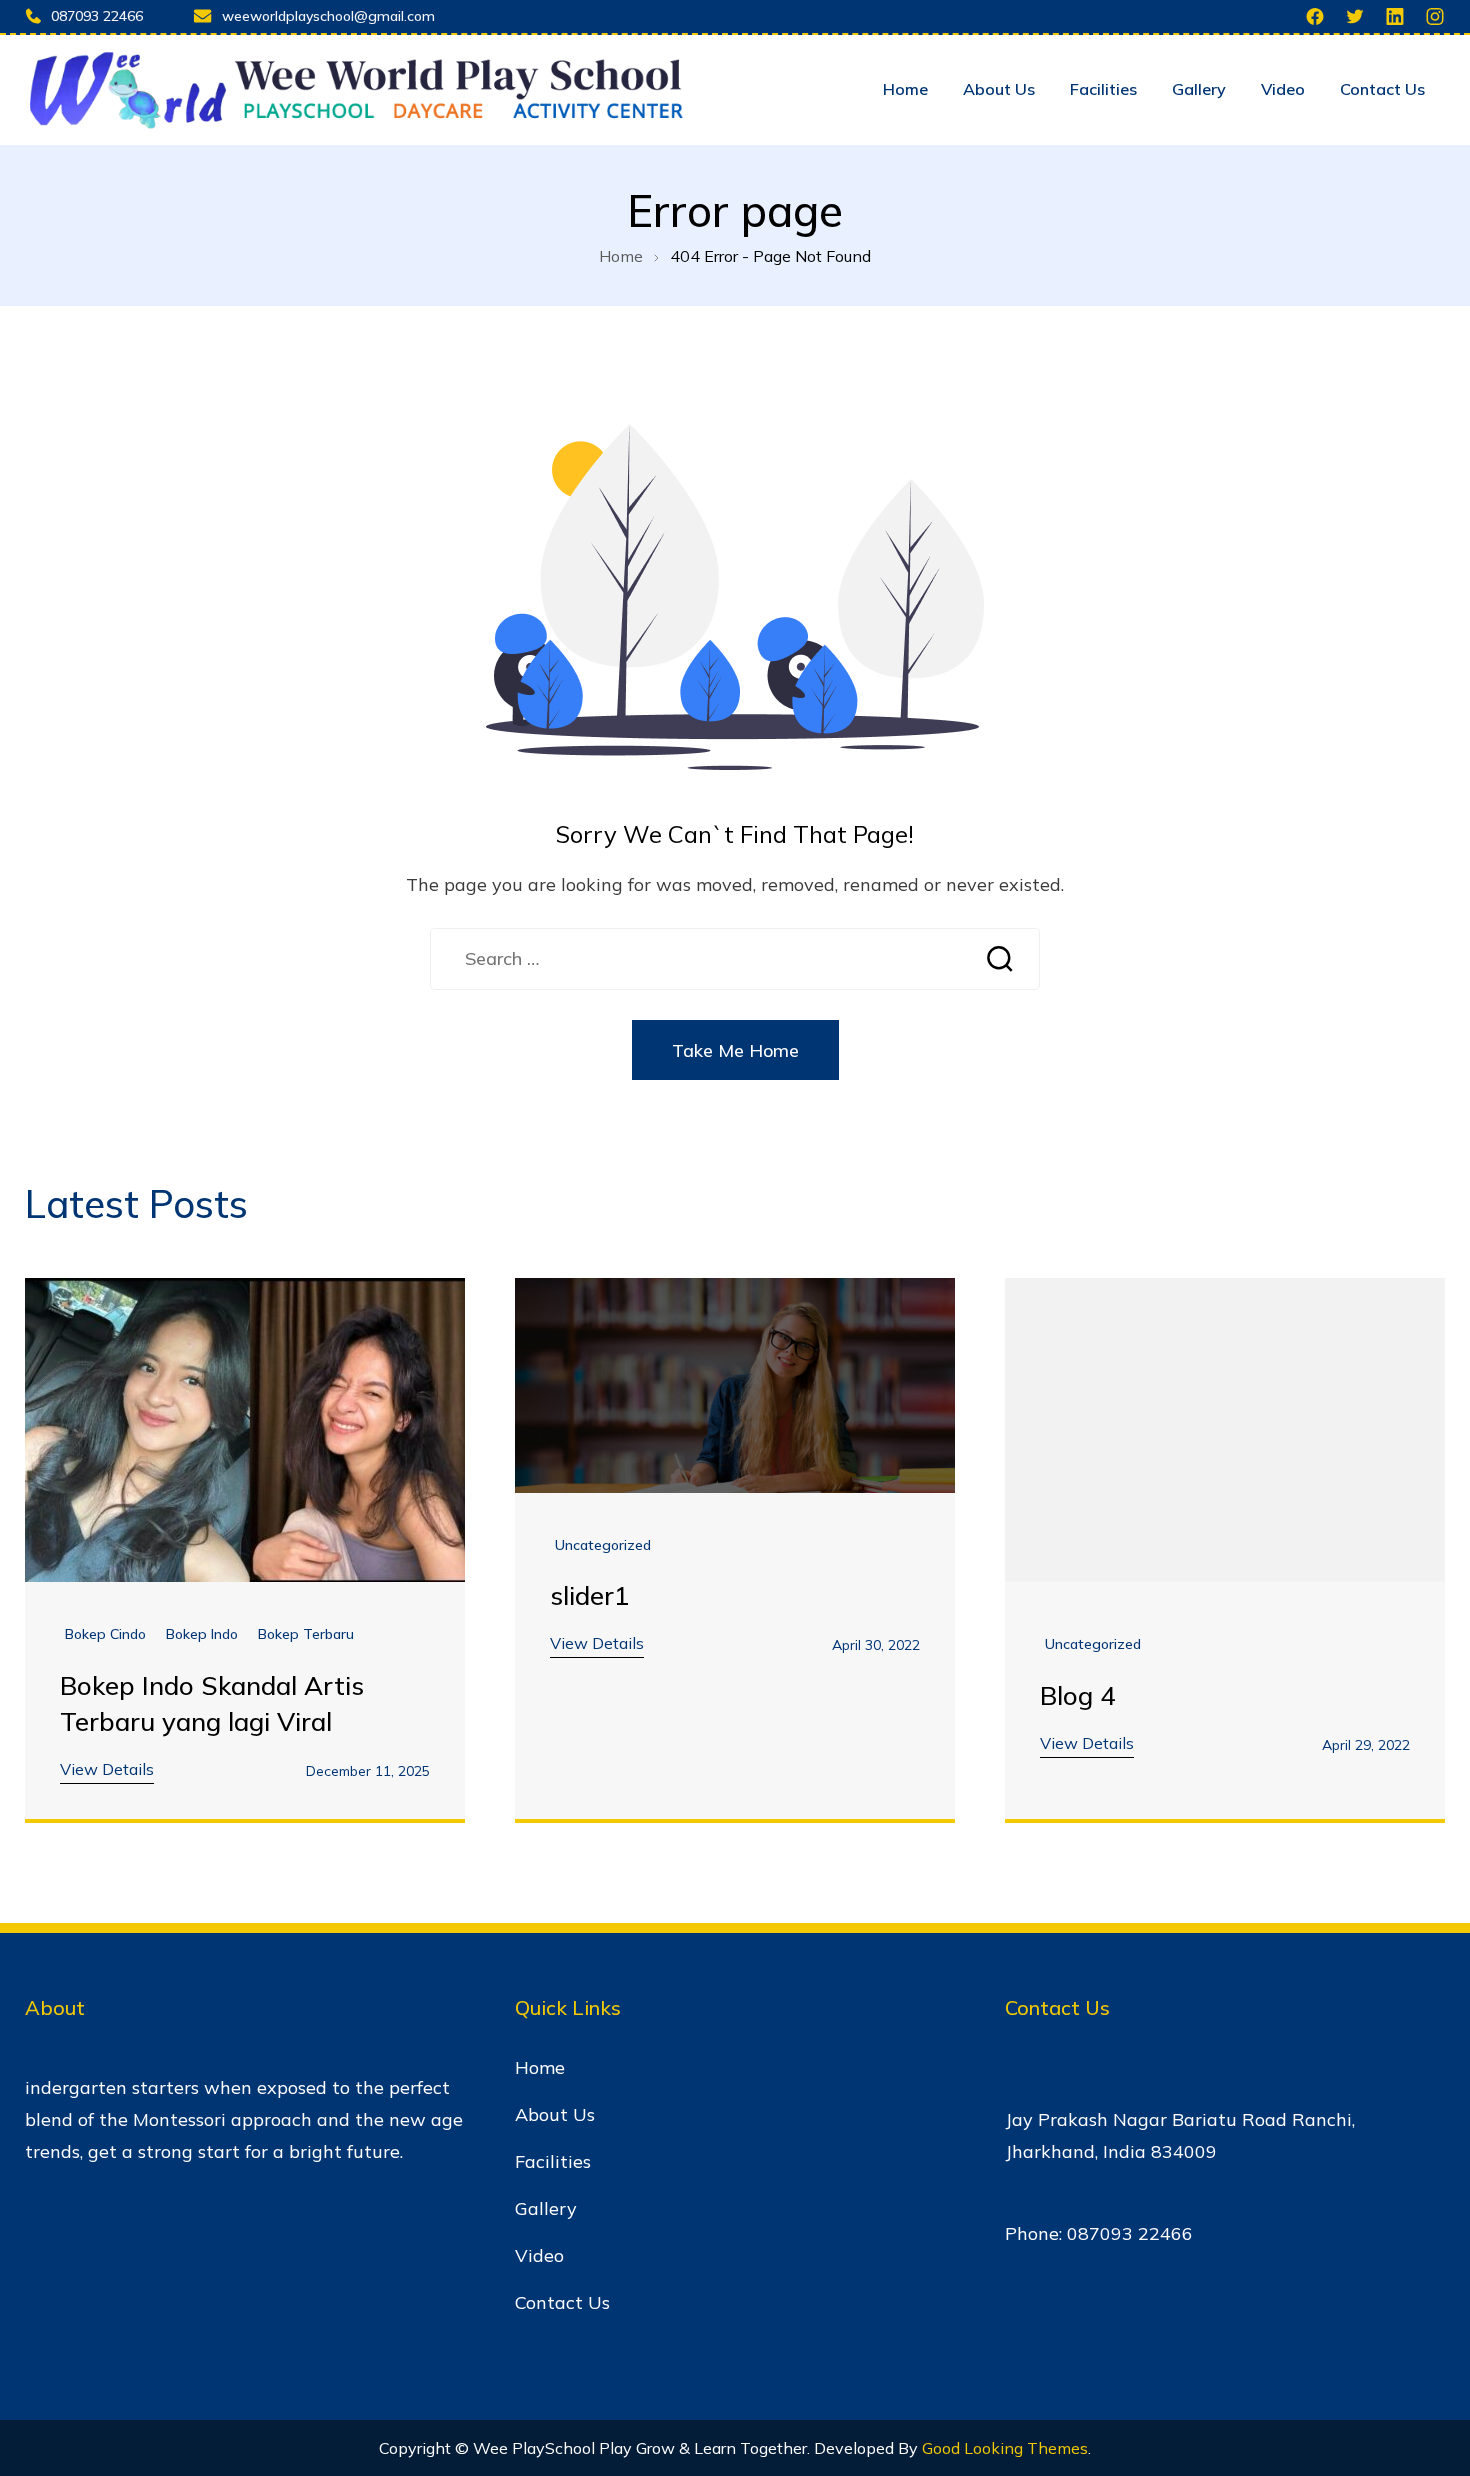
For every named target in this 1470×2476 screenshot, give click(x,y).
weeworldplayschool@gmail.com (328, 16)
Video (1283, 89)
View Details (107, 1769)
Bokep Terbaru (306, 1634)
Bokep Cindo (105, 1634)
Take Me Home (735, 1050)
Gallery (1199, 89)
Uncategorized (603, 1545)
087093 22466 (97, 16)
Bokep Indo (202, 1634)
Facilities (1103, 89)
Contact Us (1382, 89)
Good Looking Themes (1005, 2448)
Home (905, 89)
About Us (999, 89)
